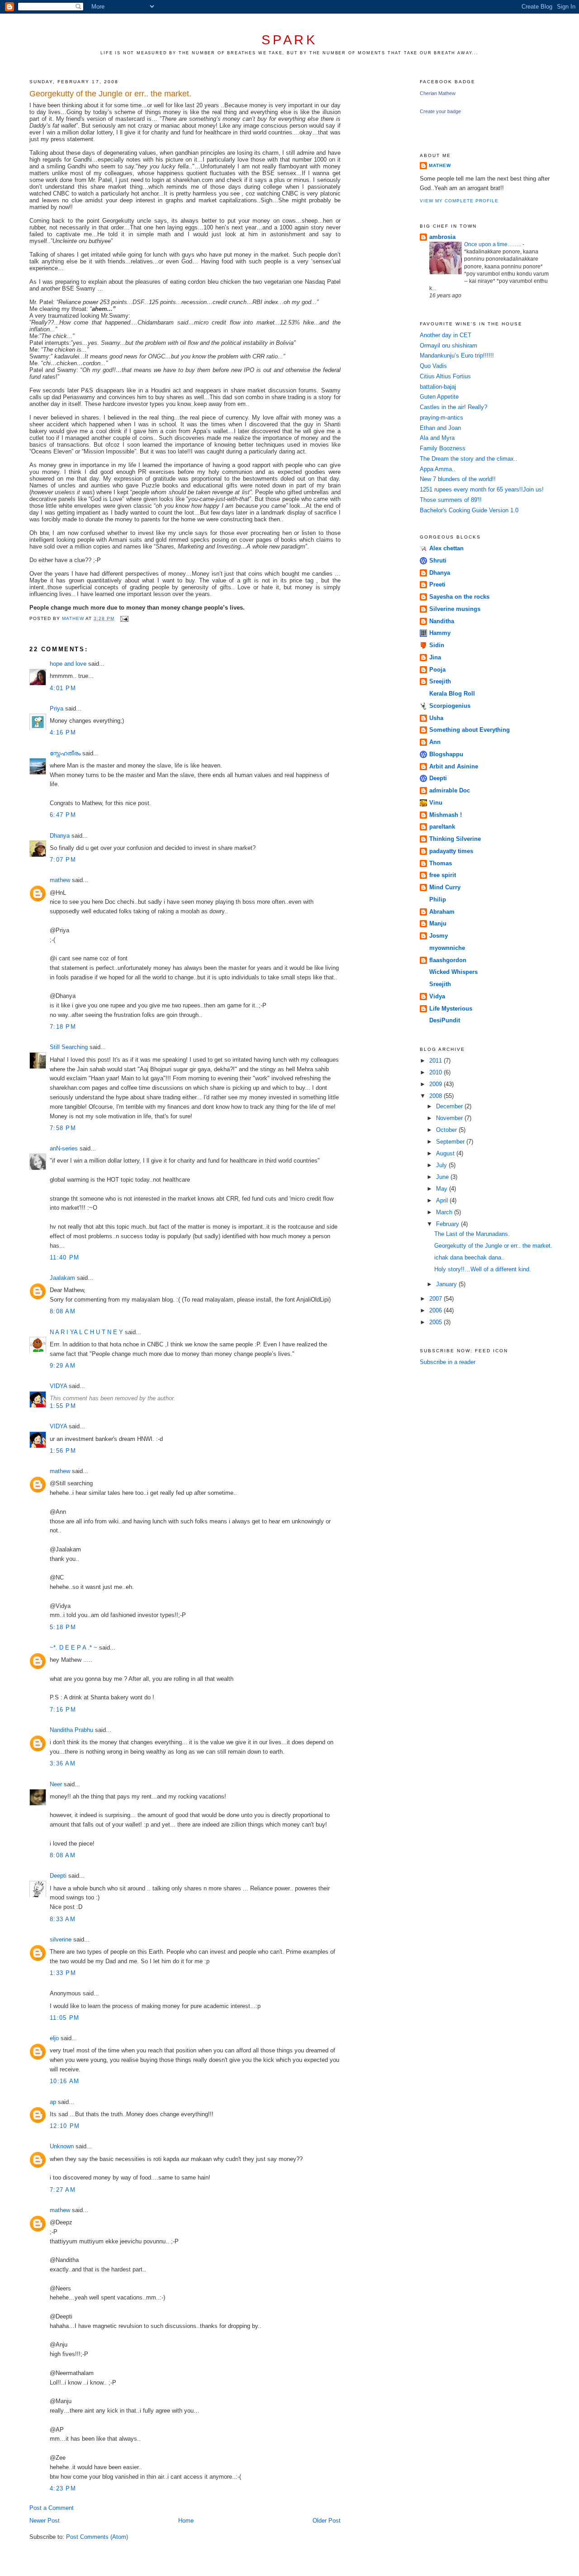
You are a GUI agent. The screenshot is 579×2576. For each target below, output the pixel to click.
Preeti (437, 584)
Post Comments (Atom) (97, 2537)
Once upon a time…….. (493, 244)
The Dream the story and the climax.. (469, 459)
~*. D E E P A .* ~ (74, 1648)
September (451, 1142)
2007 (437, 1299)
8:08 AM (63, 1311)
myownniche (447, 948)
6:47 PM (63, 815)
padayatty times (451, 851)
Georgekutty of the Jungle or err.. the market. (493, 1246)
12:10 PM (65, 2126)
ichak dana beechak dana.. (470, 1257)
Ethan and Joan (440, 428)
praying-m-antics (441, 417)
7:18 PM (63, 1027)
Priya (57, 708)
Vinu (436, 803)
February (448, 1224)
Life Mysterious (451, 1009)
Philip (438, 899)
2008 (437, 1096)
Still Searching (69, 1047)
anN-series (64, 1148)
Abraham (442, 912)
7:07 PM (63, 860)
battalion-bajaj (438, 387)
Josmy (439, 936)
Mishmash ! (446, 815)
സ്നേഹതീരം (65, 753)
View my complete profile (459, 201)
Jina (435, 657)
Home (186, 2521)
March (445, 1212)
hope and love (68, 664)
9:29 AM (63, 1366)
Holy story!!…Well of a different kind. (483, 1269)
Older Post (327, 2521)
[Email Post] (124, 618)
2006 (437, 1310)
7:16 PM (63, 1710)
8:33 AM (63, 1919)
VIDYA (58, 1386)
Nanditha (442, 621)
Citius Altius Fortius (445, 376)
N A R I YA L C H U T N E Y (86, 1332)
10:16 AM (64, 2081)
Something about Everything (470, 730)
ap (53, 2102)
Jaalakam (62, 1278)
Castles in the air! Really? (453, 407)
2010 (437, 1072)
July (442, 1165)
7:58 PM (63, 1128)
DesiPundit (445, 1020)
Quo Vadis (433, 366)
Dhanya (60, 836)
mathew (60, 880)
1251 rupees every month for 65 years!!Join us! (482, 489)
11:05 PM (64, 2018)
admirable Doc (450, 790)
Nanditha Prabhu (71, 1730)
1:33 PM (63, 1973)
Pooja (437, 670)
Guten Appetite (439, 397)
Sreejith (440, 681)
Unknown (62, 2146)
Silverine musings (455, 609)
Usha (436, 718)
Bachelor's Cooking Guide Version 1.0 (469, 510)
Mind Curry (445, 887)
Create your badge (440, 111)
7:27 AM (63, 2190)
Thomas (441, 863)
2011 (437, 1061)
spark (289, 40)
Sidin (437, 645)
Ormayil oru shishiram (448, 346)
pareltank (442, 827)
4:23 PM (63, 2488)
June (443, 1177)
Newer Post (45, 2521)
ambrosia (442, 237)
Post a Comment (52, 2508)
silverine (61, 1939)
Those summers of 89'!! (451, 500)
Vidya (437, 996)
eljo (54, 2038)
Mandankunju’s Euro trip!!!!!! (457, 355)
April (443, 1200)
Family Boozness (443, 448)
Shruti (438, 561)
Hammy (440, 633)
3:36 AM (63, 1763)
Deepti (58, 1876)
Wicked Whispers (453, 972)
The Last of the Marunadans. (472, 1234)
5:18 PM (63, 1627)
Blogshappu (446, 754)
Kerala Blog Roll (452, 694)
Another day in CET (446, 335)
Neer (56, 1784)
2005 (437, 1322)
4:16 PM (63, 732)
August (446, 1153)
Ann (435, 742)
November (450, 1118)
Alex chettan (446, 548)
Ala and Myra (437, 438)
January (447, 1284)
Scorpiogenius (450, 706)
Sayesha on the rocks (459, 597)
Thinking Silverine (455, 839)
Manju (438, 923)
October (447, 1130)
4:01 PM (63, 688)
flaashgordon (448, 960)
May (443, 1189)
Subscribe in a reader (448, 1362)
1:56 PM (63, 1451)
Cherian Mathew (438, 93)
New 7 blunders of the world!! (458, 479)
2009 (437, 1084)
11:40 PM (64, 1257)
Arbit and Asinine (454, 766)
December (450, 1106)
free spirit (443, 875)
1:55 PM (63, 1406)
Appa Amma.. (438, 469)
